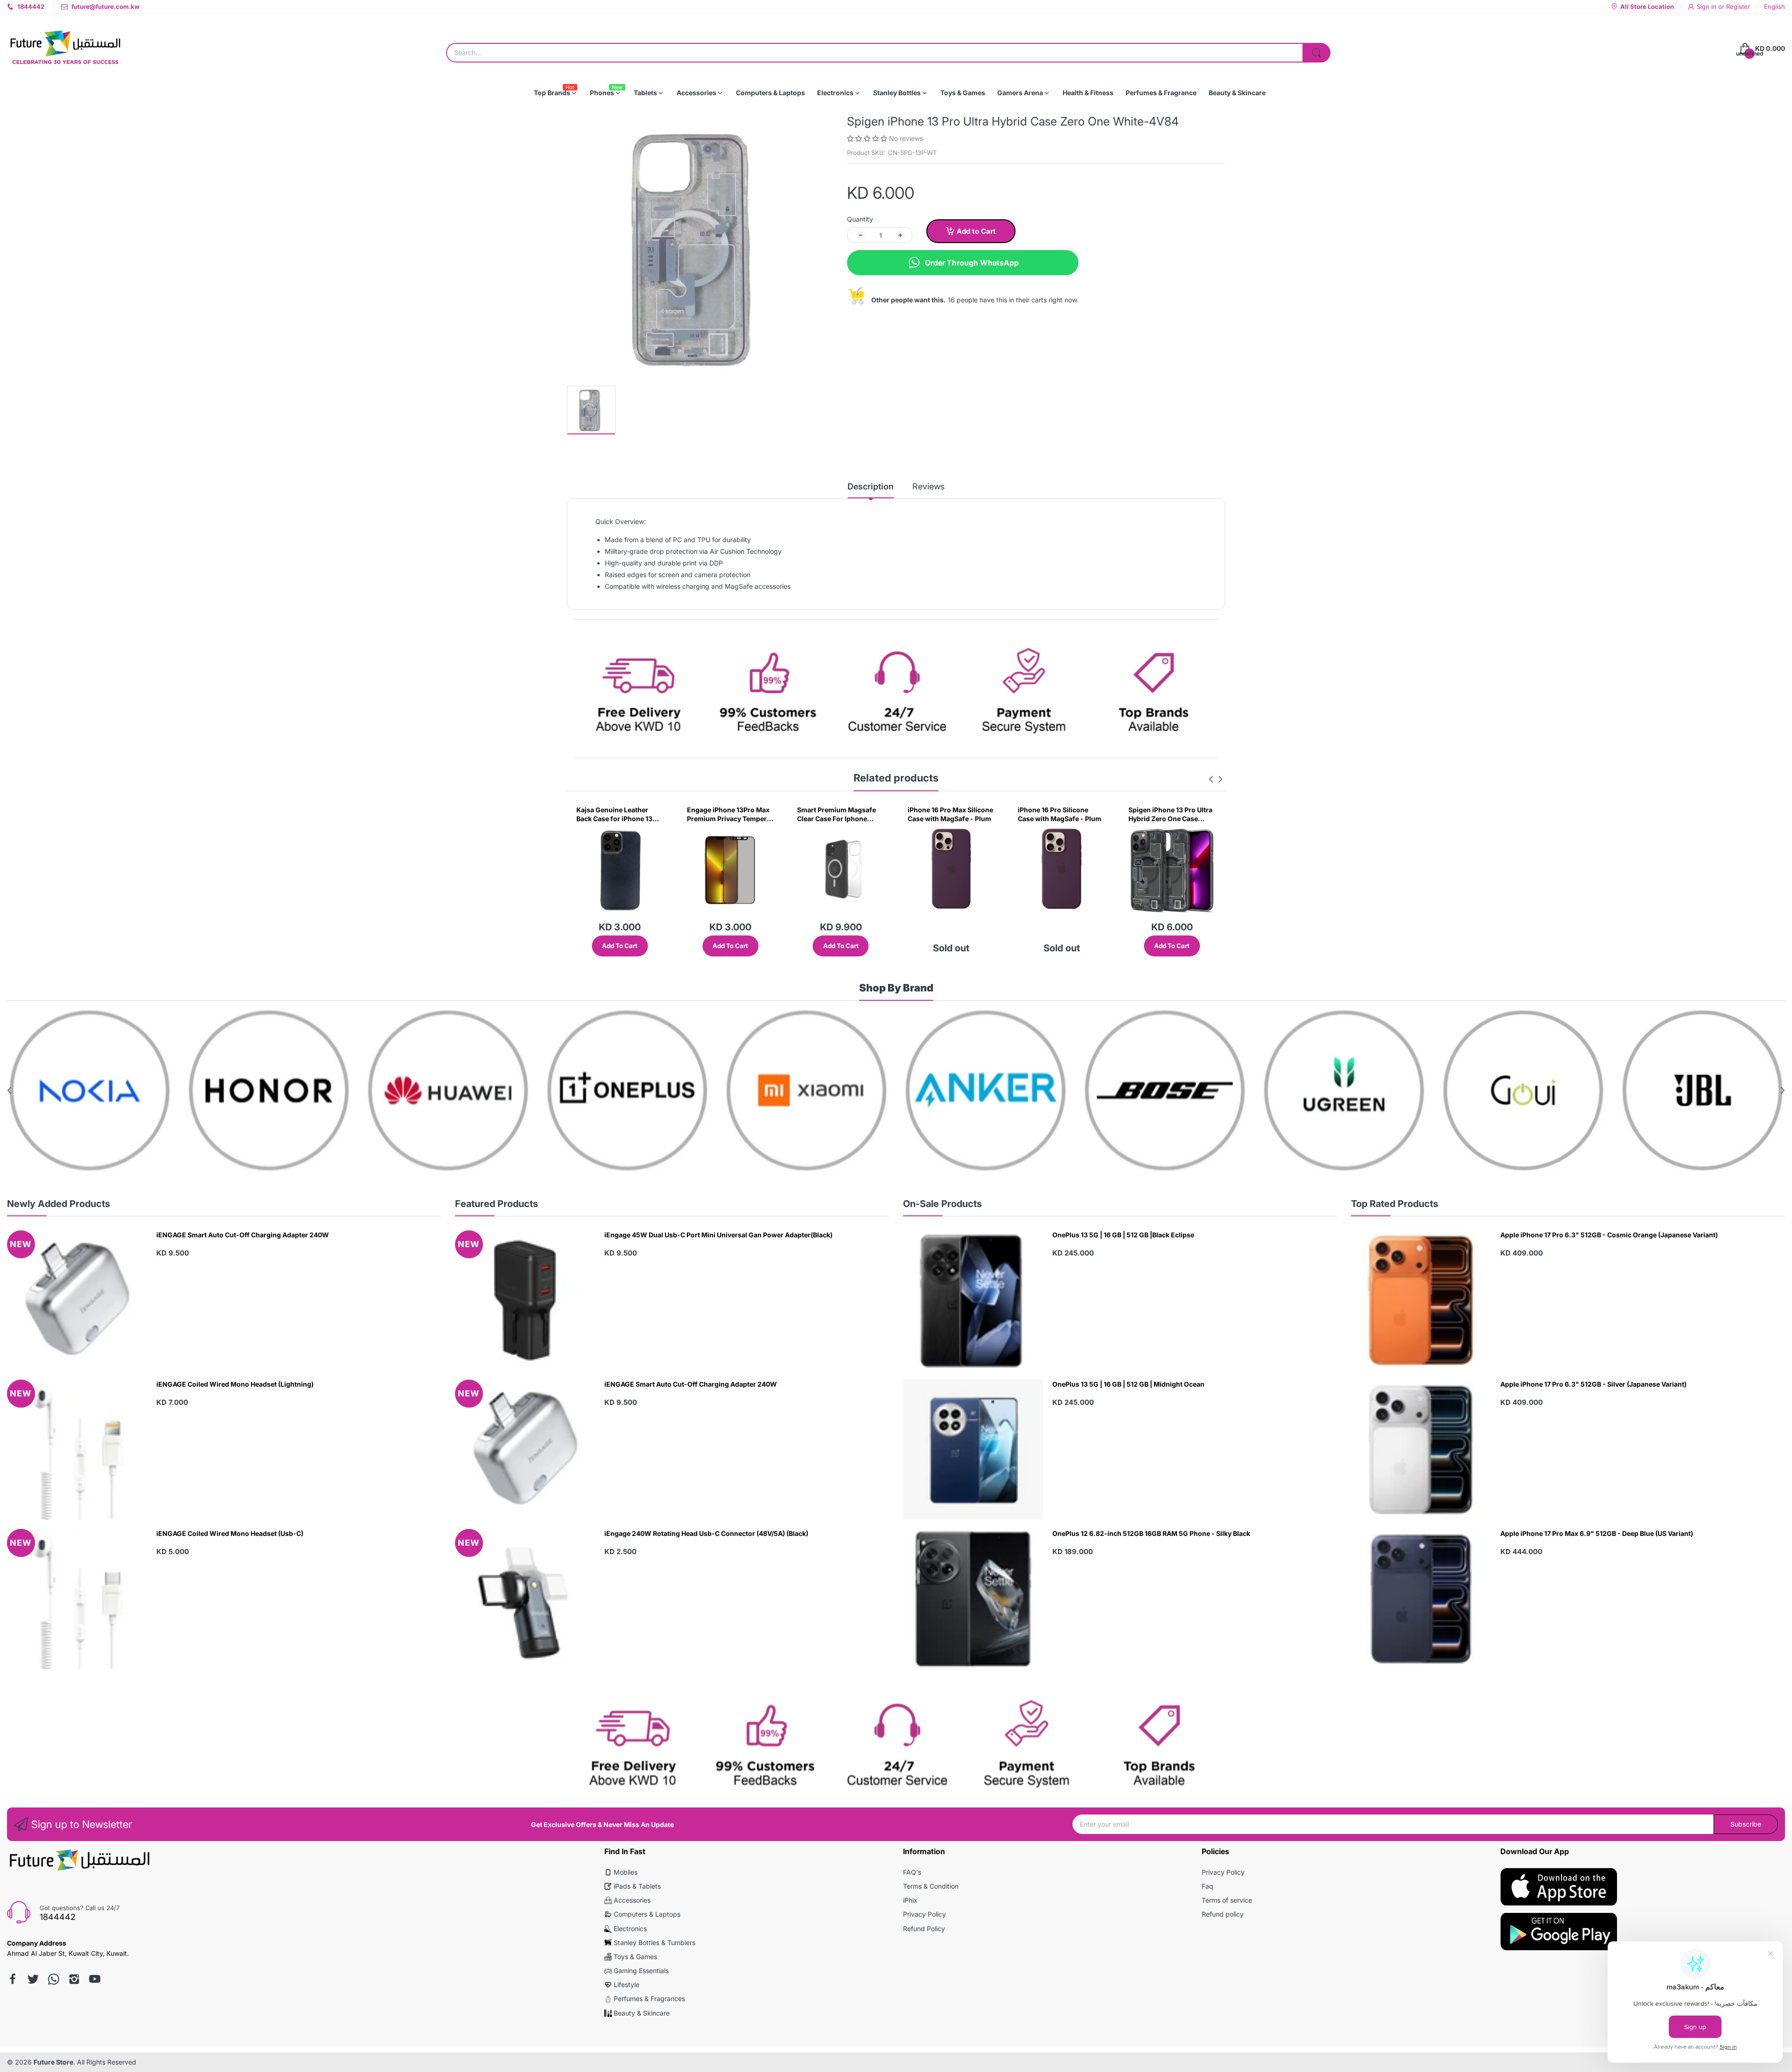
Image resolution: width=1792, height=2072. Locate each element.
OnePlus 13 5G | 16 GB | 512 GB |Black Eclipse (1123, 1235)
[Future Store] (65, 49)
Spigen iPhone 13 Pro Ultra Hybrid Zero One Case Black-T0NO (950, 815)
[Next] (1211, 779)
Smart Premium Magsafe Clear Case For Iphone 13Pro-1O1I (616, 815)
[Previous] (1220, 779)
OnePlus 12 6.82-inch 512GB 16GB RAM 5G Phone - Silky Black (1151, 1533)
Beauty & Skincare (642, 2013)
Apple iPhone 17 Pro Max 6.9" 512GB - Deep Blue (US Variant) (1597, 1533)
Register (1738, 7)
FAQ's (912, 1872)
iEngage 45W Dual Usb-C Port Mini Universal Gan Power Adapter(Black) (718, 1235)
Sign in (1708, 7)
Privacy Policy (924, 1914)
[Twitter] (33, 1979)
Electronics (630, 1929)
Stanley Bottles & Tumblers (654, 1943)
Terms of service (1227, 1900)
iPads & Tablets (637, 1886)
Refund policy (1223, 1914)
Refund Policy (924, 1929)
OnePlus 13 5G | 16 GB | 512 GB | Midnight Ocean (1128, 1384)
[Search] (1316, 53)
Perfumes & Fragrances (649, 1999)
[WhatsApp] (54, 1979)
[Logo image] (90, 1090)
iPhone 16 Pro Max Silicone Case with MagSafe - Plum (730, 814)
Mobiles (626, 1872)
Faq (1207, 1886)
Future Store (53, 2062)
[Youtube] (95, 1979)
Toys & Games (635, 1957)
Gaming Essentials (641, 1971)
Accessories (632, 1900)
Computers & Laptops (647, 1914)
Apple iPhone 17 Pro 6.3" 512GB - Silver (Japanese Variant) (1593, 1384)
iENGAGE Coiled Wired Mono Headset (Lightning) (235, 1384)
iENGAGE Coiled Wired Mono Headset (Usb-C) (230, 1533)
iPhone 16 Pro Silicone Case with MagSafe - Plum (839, 814)
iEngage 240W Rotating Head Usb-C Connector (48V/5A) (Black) (706, 1533)
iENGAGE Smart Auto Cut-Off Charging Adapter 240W (243, 1235)
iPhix (910, 1900)
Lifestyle (626, 1985)
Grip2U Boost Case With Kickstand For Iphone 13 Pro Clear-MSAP (1056, 815)
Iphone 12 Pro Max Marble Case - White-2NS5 (1169, 814)
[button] (868, 138)
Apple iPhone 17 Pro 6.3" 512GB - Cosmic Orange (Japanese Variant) (1609, 1235)
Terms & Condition (931, 1886)
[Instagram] (74, 1979)
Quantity (860, 219)
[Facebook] (13, 1979)
